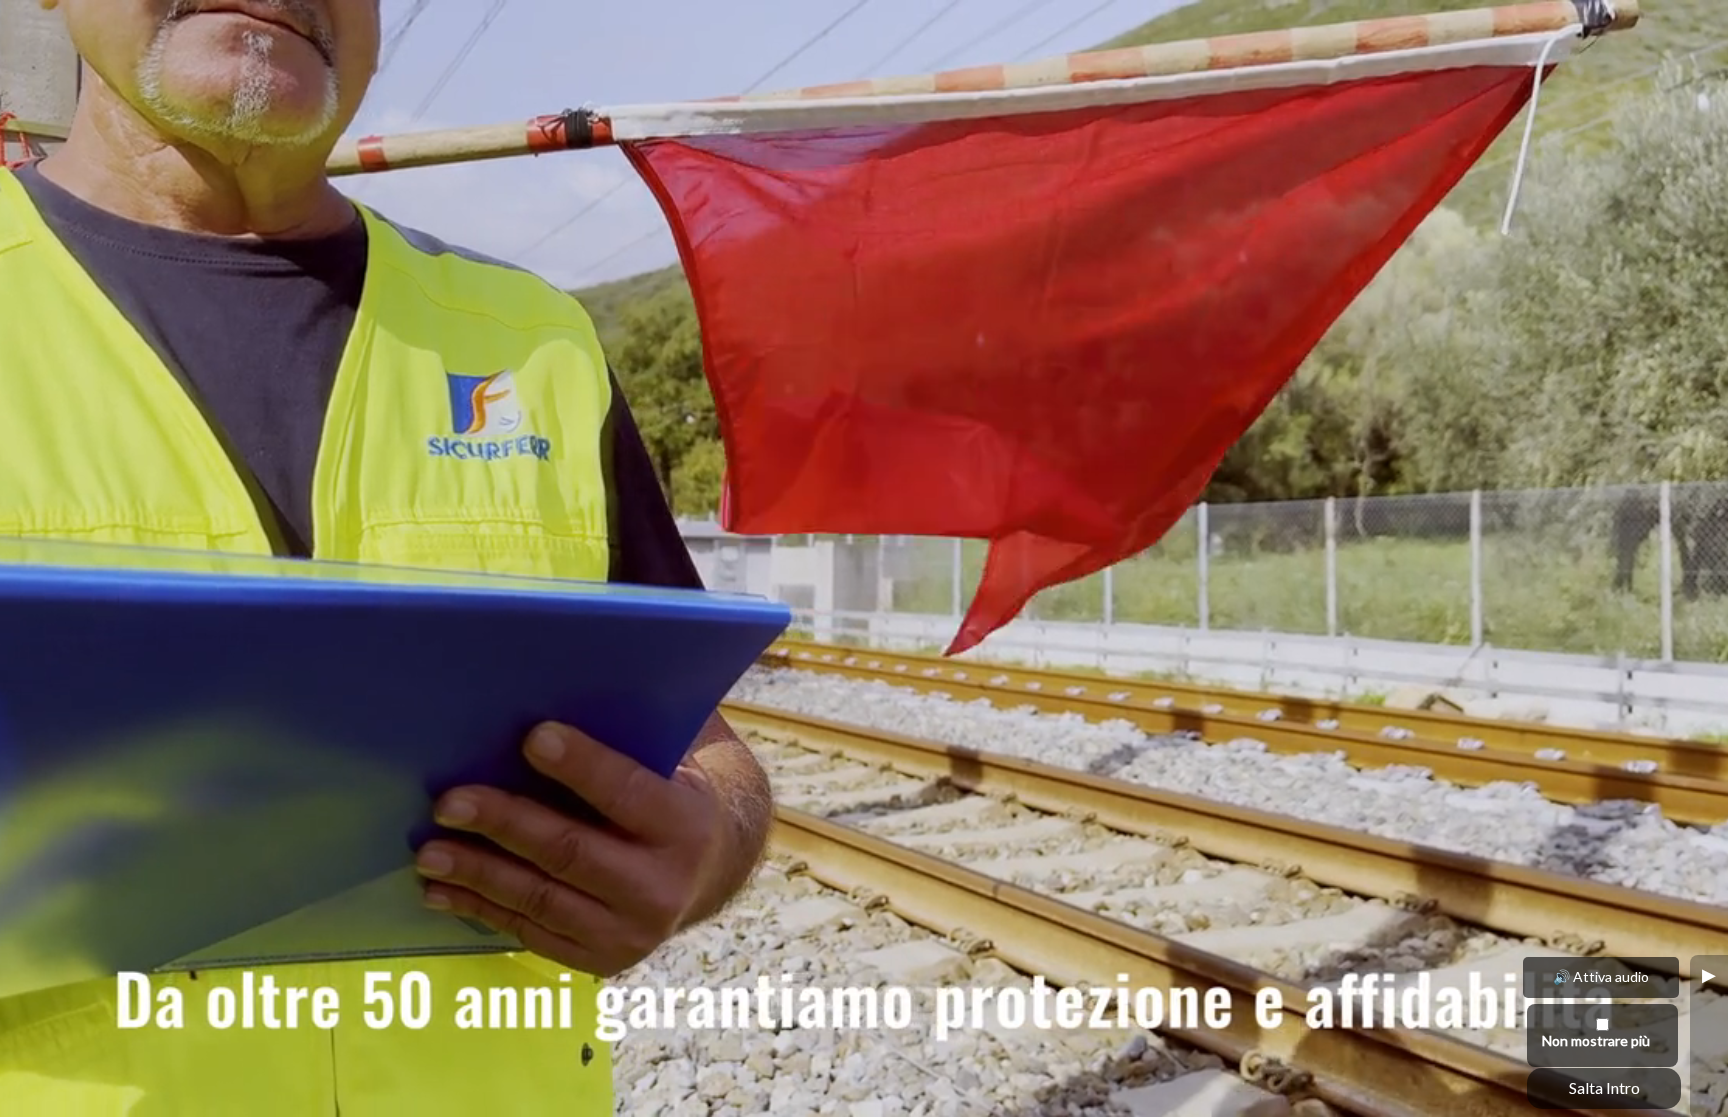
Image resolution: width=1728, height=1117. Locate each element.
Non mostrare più (1596, 1040)
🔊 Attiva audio (1601, 976)
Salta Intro (1604, 1087)
